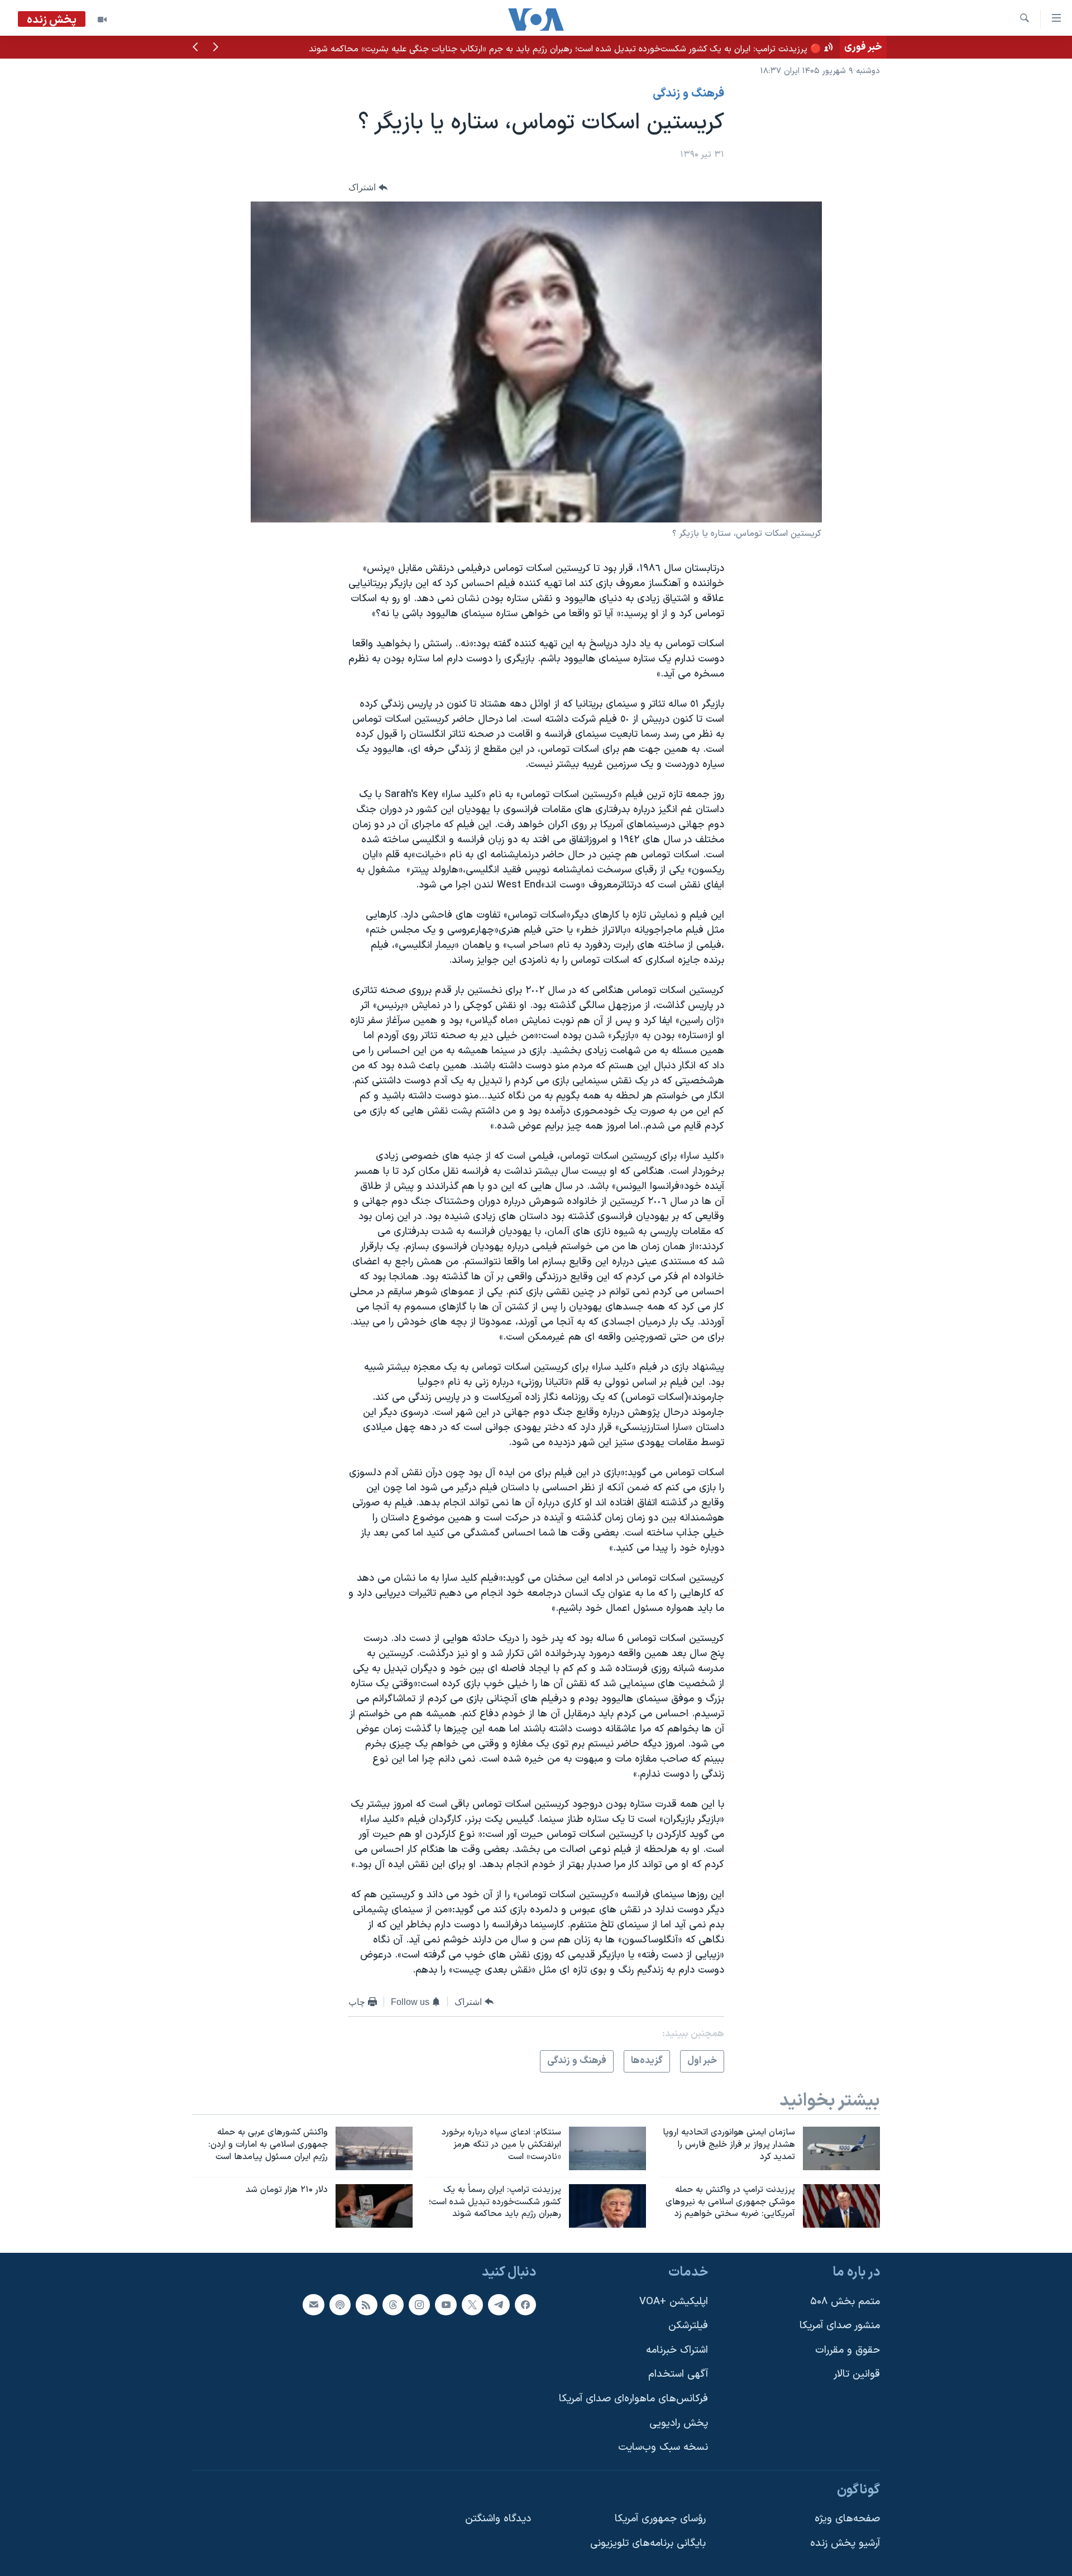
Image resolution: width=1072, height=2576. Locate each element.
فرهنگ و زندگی (688, 94)
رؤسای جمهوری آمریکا (660, 2519)
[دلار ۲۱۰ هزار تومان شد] (374, 2206)
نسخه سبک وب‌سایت (663, 2448)
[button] (216, 48)
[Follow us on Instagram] (419, 2305)
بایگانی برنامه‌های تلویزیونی (648, 2543)
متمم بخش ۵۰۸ (845, 2302)
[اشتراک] (313, 2305)
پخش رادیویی (679, 2423)
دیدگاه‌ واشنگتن (498, 2519)
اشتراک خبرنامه (677, 2350)
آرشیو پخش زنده (845, 2543)
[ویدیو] (102, 20)
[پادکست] (340, 2305)
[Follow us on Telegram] (499, 2305)
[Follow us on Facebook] (525, 2305)
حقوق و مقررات (848, 2350)
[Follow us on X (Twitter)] (472, 2305)
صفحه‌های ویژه (847, 2519)
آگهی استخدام (678, 2375)
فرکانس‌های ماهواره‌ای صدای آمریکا (633, 2399)
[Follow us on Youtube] (446, 2305)
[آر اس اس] (366, 2305)
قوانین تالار (857, 2375)
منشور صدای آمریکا (840, 2326)
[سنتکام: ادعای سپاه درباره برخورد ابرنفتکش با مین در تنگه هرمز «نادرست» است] (607, 2148)
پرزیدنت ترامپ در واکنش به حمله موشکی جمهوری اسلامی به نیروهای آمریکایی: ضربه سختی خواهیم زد (645, 47)
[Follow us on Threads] (393, 2305)
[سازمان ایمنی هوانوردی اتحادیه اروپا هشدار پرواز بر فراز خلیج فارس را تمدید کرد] (841, 2148)
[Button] (368, 187)
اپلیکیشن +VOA (674, 2302)
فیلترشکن (688, 2326)
